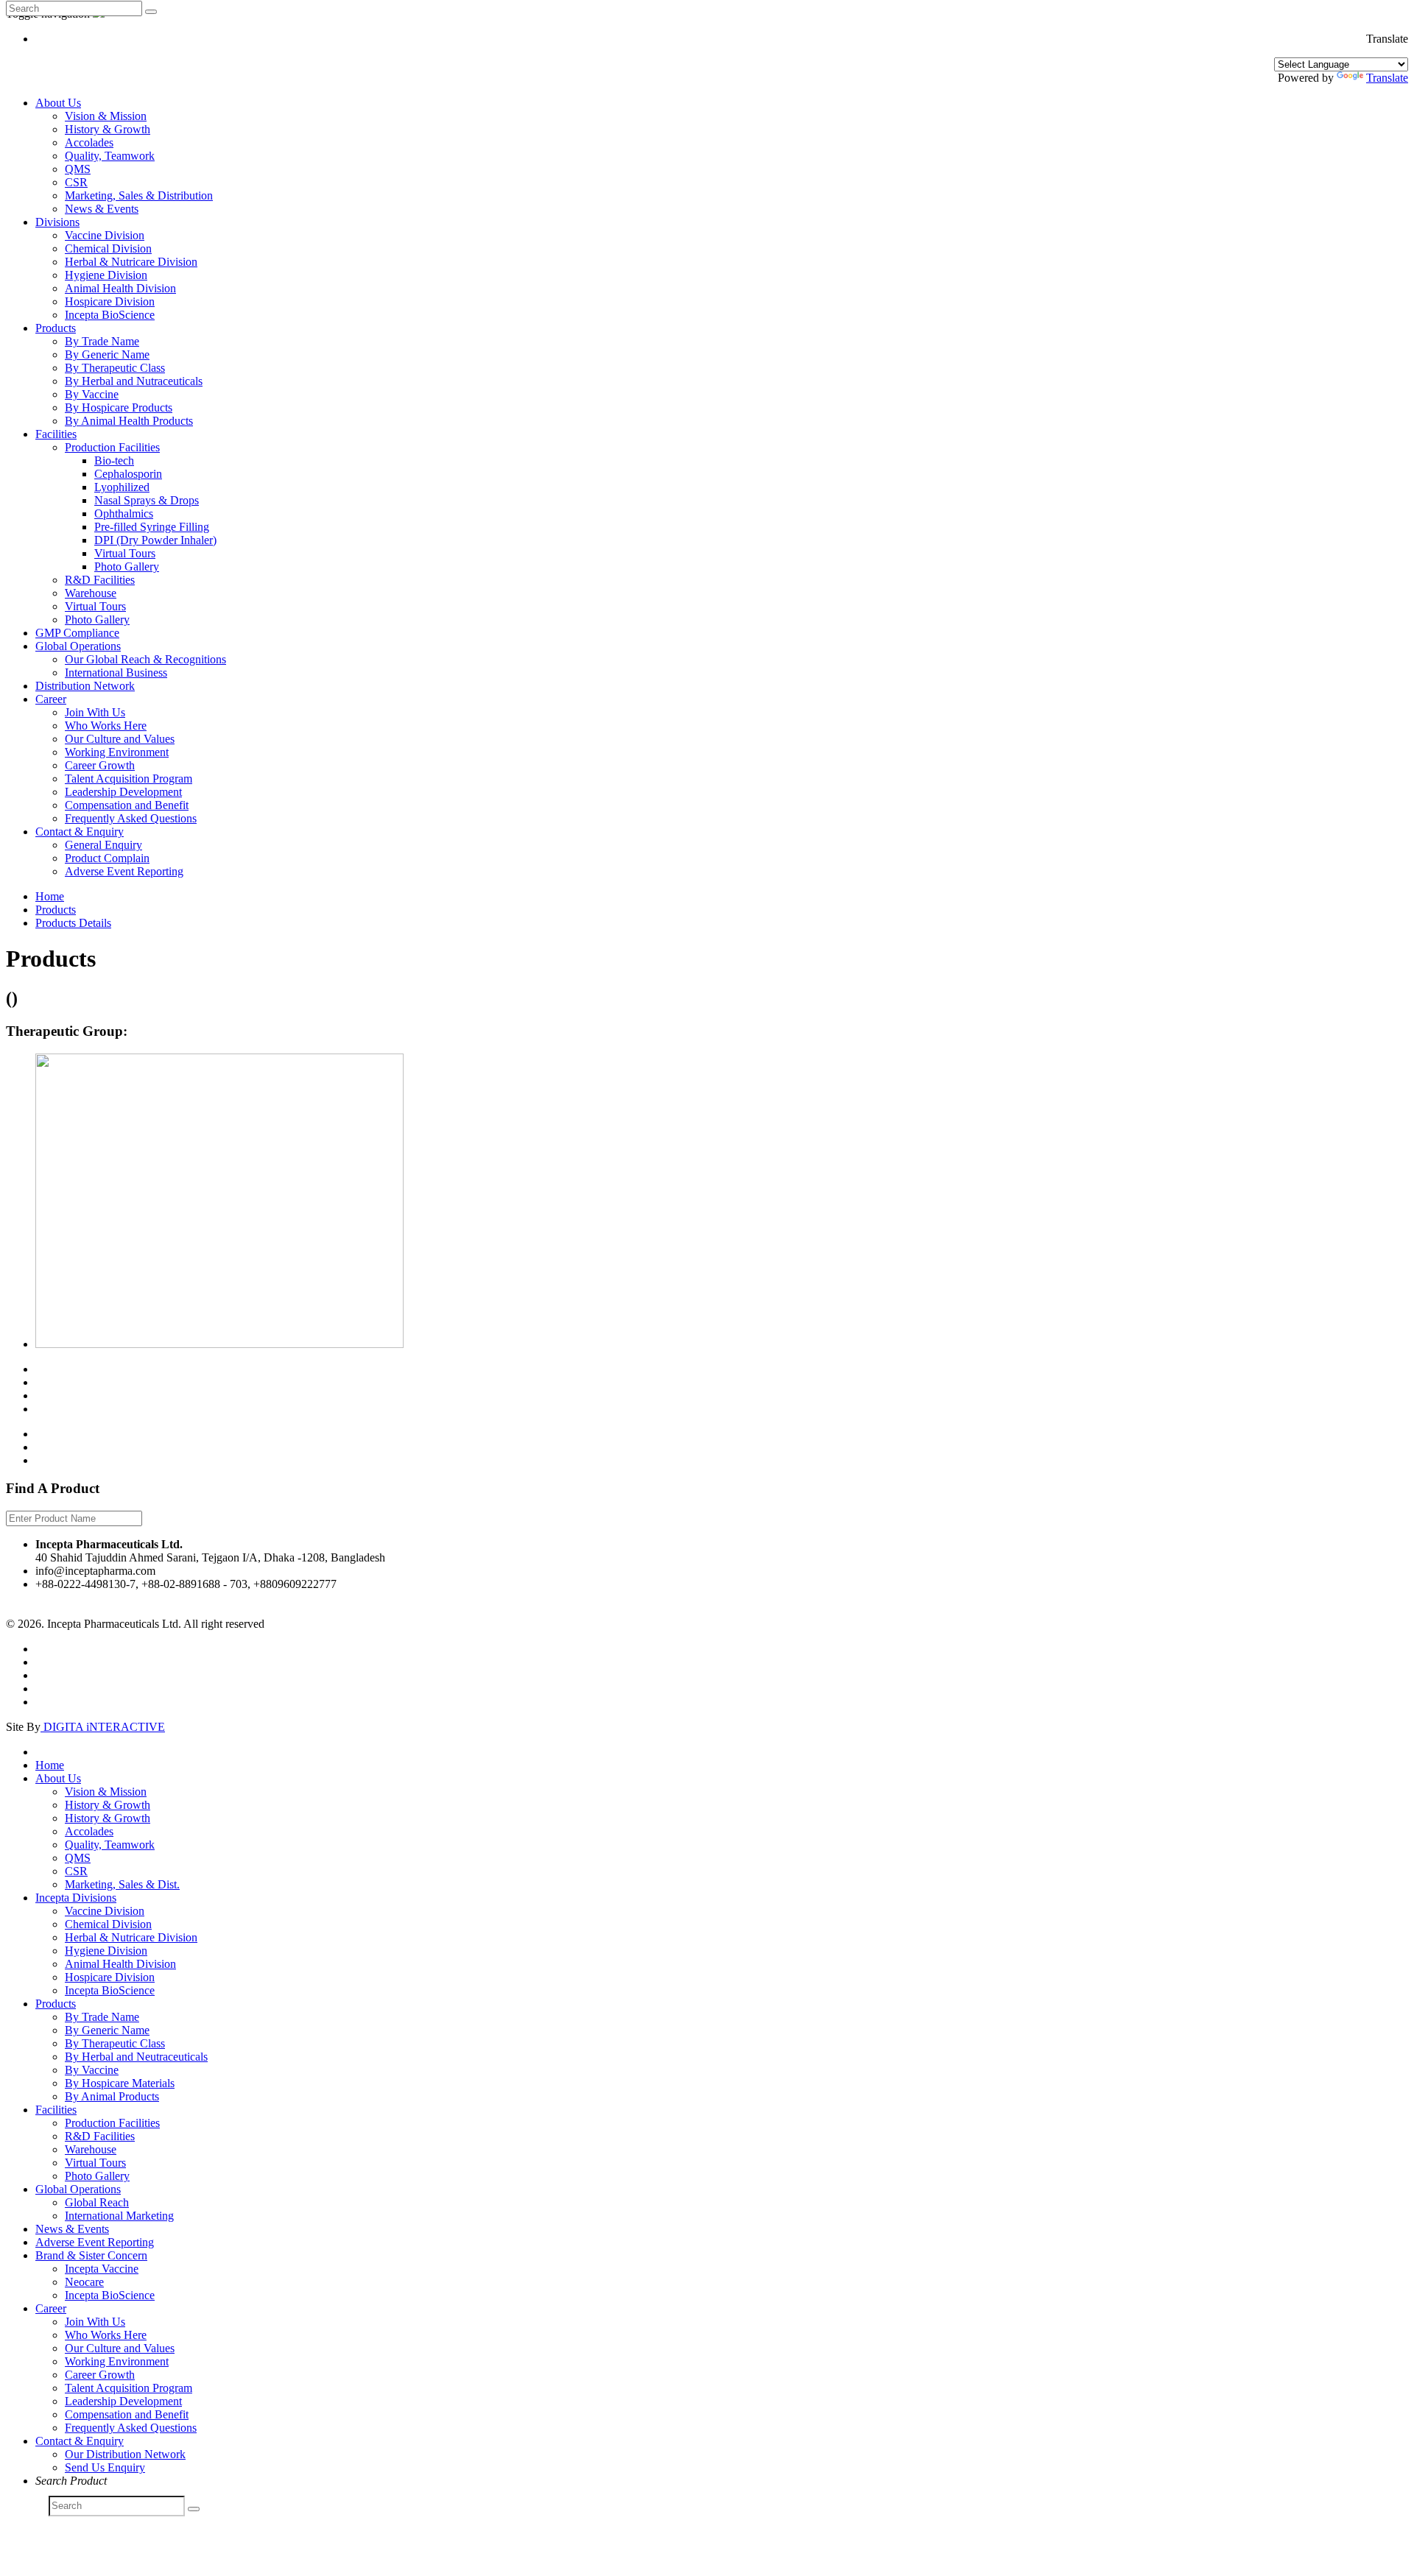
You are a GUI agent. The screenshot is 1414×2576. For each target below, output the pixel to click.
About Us (58, 103)
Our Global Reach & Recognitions (145, 659)
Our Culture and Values (120, 739)
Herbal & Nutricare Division (131, 262)
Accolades (89, 142)
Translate (1387, 78)
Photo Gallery (127, 567)
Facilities (56, 434)
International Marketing (119, 2216)
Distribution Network (85, 686)
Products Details (73, 923)
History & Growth (108, 129)
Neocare (84, 2282)
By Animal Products (112, 2096)
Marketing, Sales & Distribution (139, 195)
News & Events (102, 209)
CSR (76, 182)
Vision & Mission (106, 116)
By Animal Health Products (129, 421)
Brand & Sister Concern (91, 2255)
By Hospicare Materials (120, 2083)
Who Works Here (106, 726)
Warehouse (91, 593)
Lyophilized (122, 487)
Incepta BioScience (110, 315)
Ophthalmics (124, 514)
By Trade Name (102, 341)
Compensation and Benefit (127, 805)
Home (50, 896)
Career (51, 699)
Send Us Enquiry (105, 2467)
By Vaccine (92, 394)
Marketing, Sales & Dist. (122, 1884)
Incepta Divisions (76, 1898)
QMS (78, 169)
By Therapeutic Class (115, 368)
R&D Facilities (100, 580)
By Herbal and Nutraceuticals (134, 381)
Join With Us (95, 712)
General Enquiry (103, 845)
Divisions (57, 222)
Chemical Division (108, 248)
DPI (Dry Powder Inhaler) (155, 540)
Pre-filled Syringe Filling (152, 527)
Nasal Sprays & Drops (147, 500)
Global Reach (97, 2202)
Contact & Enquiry (80, 832)
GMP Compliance (77, 633)
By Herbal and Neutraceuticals (136, 2057)
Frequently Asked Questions (131, 818)
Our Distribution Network (125, 2454)
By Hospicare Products (119, 407)
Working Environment (117, 752)
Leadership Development (123, 792)
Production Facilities (112, 447)
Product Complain (107, 858)
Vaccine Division (105, 235)
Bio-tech (114, 460)
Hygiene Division (106, 275)
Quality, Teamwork (110, 156)
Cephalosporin (128, 474)
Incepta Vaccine (102, 2269)
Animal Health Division (120, 288)
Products (56, 328)
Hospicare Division (110, 301)
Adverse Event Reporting (124, 871)
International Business (116, 673)
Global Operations (78, 646)
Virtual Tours (125, 553)
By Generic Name (107, 354)
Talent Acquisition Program (129, 779)
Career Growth (100, 765)
